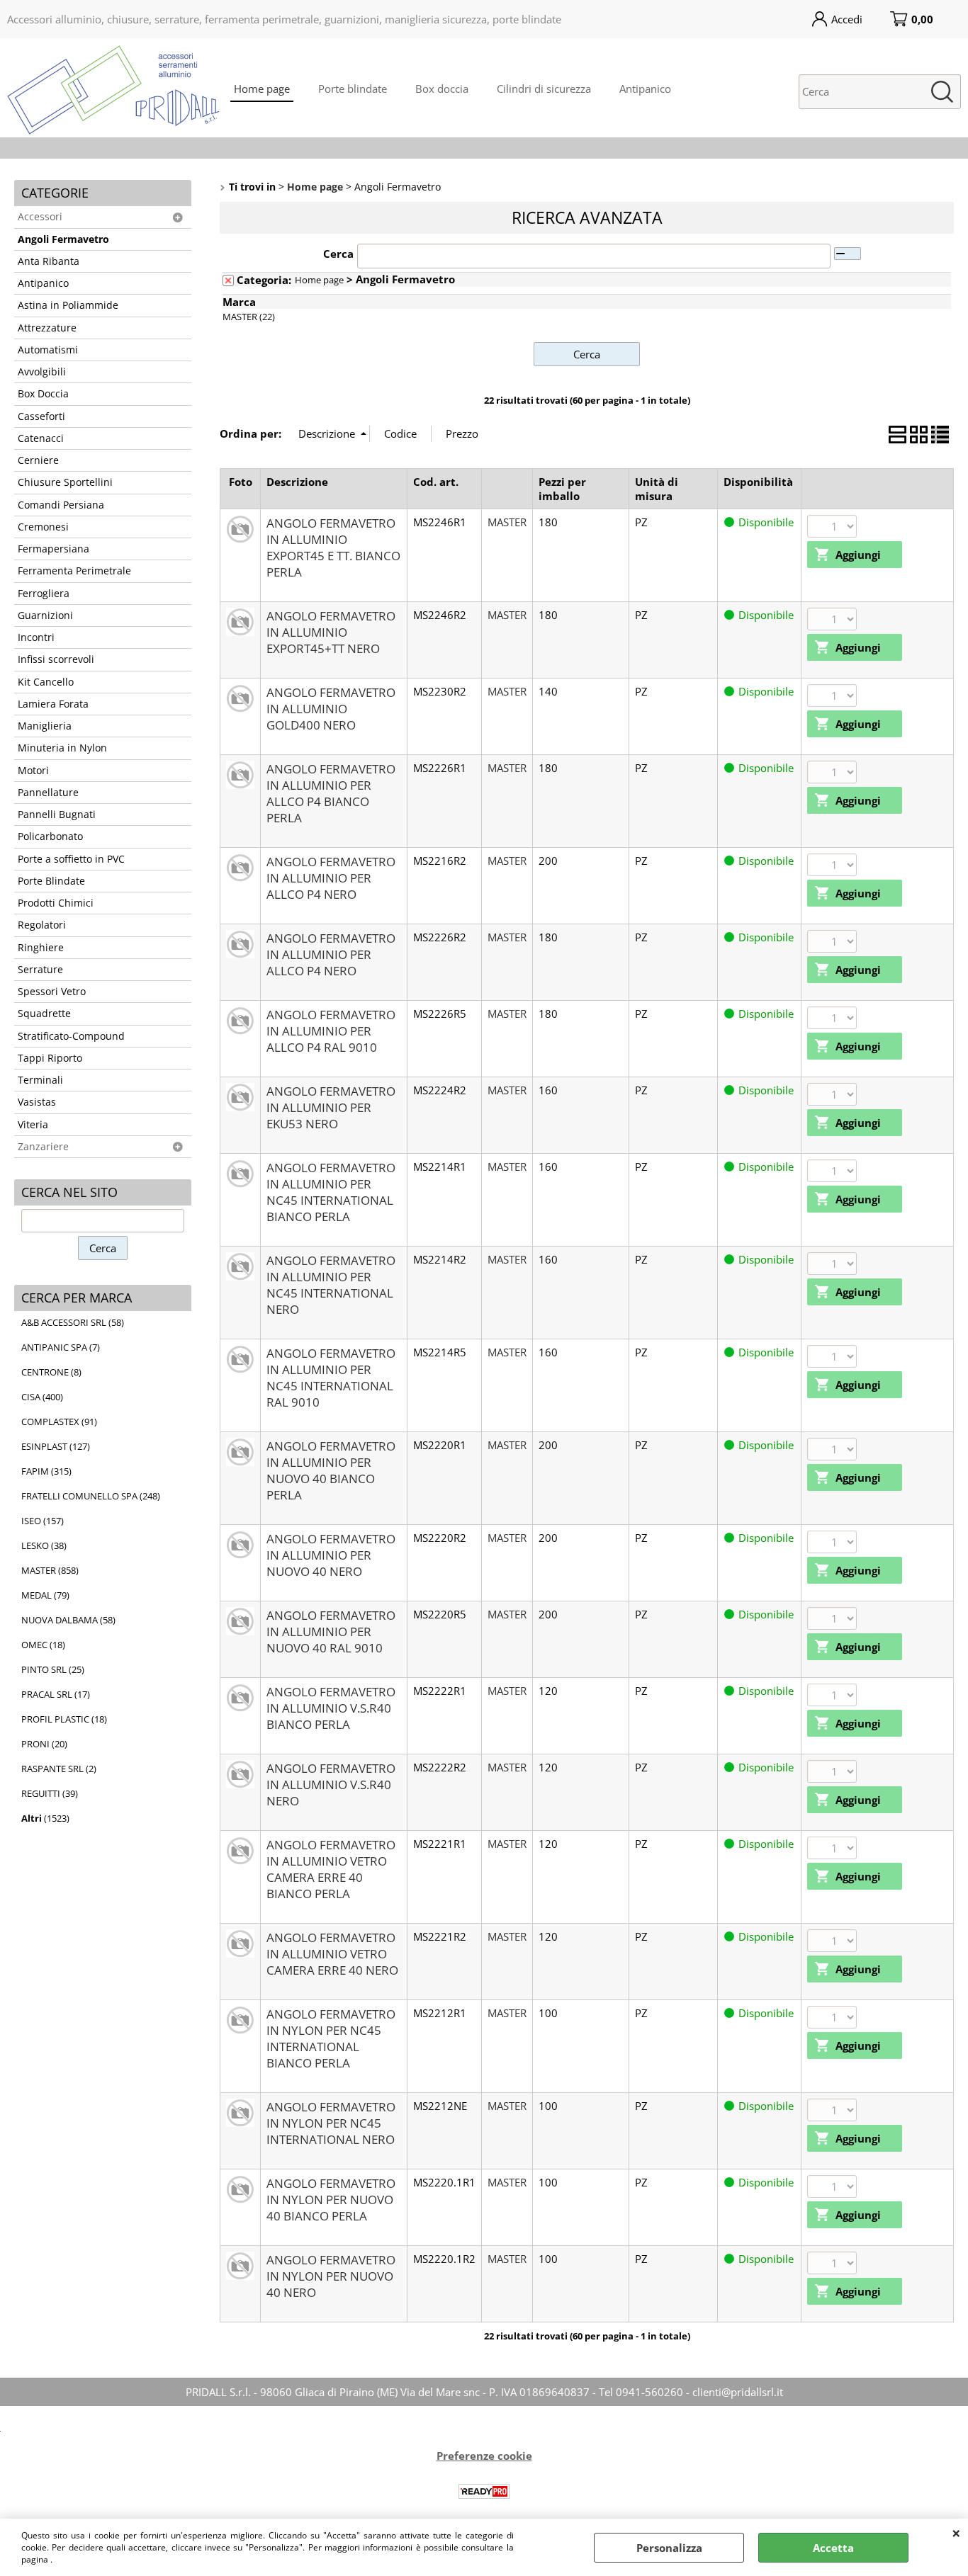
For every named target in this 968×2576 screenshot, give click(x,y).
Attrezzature (47, 328)
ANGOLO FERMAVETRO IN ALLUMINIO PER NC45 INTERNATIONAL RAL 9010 (331, 1378)
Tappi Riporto (50, 1058)
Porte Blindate (51, 881)
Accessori (40, 217)
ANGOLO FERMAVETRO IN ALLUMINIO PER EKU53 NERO (331, 1107)
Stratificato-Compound (71, 1036)
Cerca (338, 254)
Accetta (833, 2548)
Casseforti (41, 416)
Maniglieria (45, 726)
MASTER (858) (50, 1570)
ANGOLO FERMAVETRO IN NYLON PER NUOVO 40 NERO (331, 2276)
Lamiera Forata (53, 704)
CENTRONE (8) (51, 1372)
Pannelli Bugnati (57, 815)
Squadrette (44, 1014)
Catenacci (41, 438)
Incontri (36, 637)
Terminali (40, 1080)
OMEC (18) (43, 1645)
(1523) (45, 1818)
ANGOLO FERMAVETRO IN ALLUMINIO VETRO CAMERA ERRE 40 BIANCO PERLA (331, 1869)
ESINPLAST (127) (56, 1446)
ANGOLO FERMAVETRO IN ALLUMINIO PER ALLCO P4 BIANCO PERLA (331, 793)
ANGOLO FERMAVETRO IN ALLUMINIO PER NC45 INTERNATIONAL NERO (331, 1285)
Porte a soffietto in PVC (71, 859)
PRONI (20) (44, 1744)
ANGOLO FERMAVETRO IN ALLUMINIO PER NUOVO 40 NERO (331, 1555)
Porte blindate (353, 89)
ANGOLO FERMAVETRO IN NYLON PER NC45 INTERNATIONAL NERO (331, 2123)
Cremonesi (43, 527)
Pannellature (48, 793)
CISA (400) (42, 1397)
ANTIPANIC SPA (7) (61, 1347)
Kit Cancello (46, 682)
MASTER (507, 522)
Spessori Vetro (52, 992)
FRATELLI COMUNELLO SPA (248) (91, 1496)
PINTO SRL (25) (53, 1669)
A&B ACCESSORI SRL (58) (73, 1322)
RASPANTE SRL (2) (59, 1769)
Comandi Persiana (61, 505)
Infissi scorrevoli (56, 659)
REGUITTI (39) (50, 1793)
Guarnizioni (45, 615)
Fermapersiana (54, 549)
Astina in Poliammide (68, 305)
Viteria (33, 1125)
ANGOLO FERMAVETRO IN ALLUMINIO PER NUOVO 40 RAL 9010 (331, 1632)
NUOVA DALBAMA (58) (68, 1620)
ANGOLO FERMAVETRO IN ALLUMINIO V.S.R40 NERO (331, 1785)
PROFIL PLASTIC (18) (64, 1719)
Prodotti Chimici (56, 903)
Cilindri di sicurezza (544, 89)
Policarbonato (50, 836)
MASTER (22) (249, 317)
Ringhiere (41, 948)
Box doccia (442, 89)
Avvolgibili (42, 372)
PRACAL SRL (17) (56, 1694)
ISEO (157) (43, 1521)
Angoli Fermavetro (63, 239)
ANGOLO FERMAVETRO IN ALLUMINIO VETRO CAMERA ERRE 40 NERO (332, 1954)
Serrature (40, 970)
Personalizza (669, 2548)
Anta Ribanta (49, 261)
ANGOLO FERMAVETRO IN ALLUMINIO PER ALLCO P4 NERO (331, 878)
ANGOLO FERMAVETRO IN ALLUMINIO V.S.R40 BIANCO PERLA (331, 1708)
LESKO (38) (44, 1545)
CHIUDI (956, 2533)
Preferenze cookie (484, 2456)
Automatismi (48, 350)
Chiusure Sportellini (65, 482)
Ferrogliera (44, 594)
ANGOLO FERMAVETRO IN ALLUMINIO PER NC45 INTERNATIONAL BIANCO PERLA (331, 1192)
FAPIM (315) (46, 1471)
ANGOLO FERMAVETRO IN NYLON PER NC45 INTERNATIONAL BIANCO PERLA (331, 2038)
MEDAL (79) (45, 1595)
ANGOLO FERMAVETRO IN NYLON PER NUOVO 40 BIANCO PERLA (331, 2200)
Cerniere (38, 460)
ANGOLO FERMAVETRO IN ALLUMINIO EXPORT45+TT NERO (331, 632)
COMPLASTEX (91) (59, 1422)
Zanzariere (43, 1147)
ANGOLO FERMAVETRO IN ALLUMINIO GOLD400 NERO (331, 709)
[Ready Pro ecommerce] (484, 2491)
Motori (33, 771)
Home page (262, 89)
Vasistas (37, 1102)
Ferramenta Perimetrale (74, 571)
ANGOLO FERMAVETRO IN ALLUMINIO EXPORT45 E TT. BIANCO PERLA (333, 547)
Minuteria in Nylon (62, 748)
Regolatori (42, 925)
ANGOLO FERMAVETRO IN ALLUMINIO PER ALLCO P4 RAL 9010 (331, 1031)
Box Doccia (43, 394)
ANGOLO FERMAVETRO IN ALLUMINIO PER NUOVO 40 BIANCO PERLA (331, 1470)
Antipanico (645, 89)
